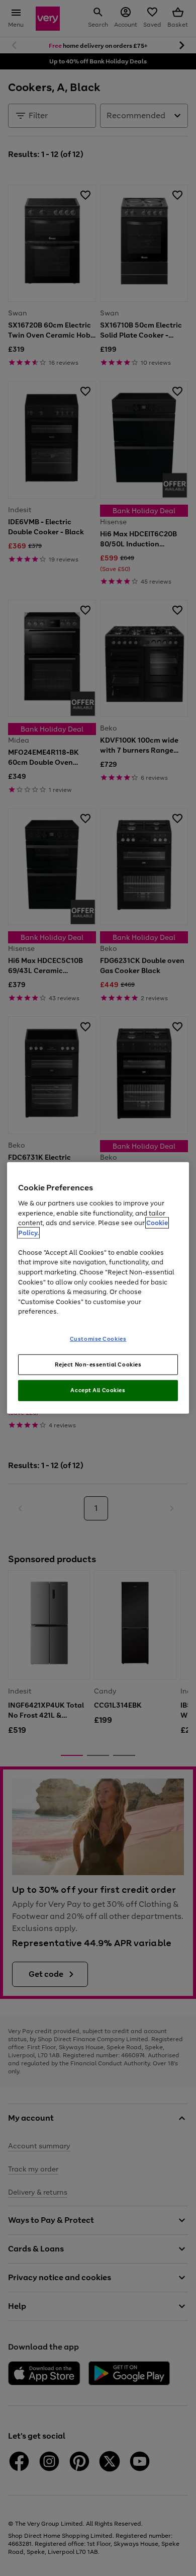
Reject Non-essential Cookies (98, 1364)
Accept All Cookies (98, 1390)
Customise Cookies (98, 1338)
